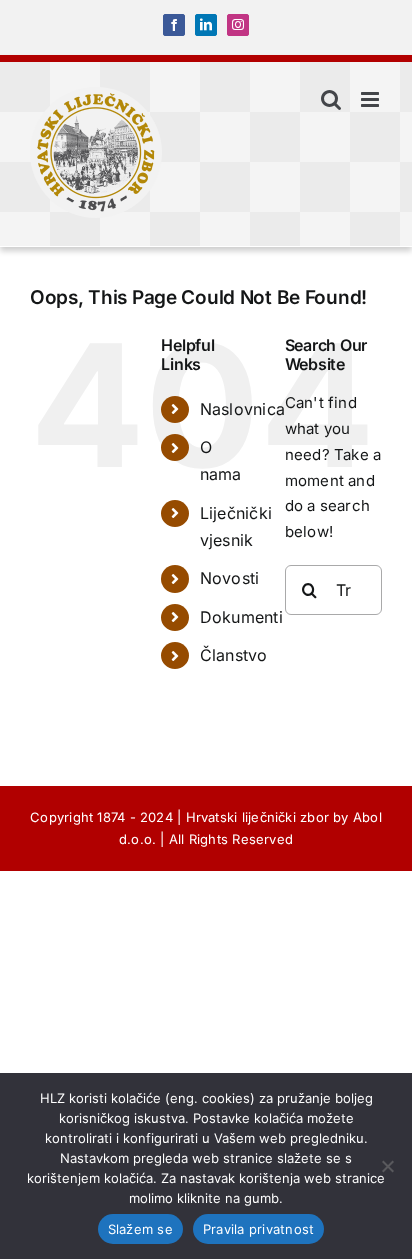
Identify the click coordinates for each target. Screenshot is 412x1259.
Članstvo (234, 655)
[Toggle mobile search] (331, 99)
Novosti (230, 578)
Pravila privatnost (259, 1229)
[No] (387, 1166)
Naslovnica (242, 409)
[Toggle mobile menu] (371, 99)
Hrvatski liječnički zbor (257, 817)
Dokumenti (241, 617)
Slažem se (140, 1229)
